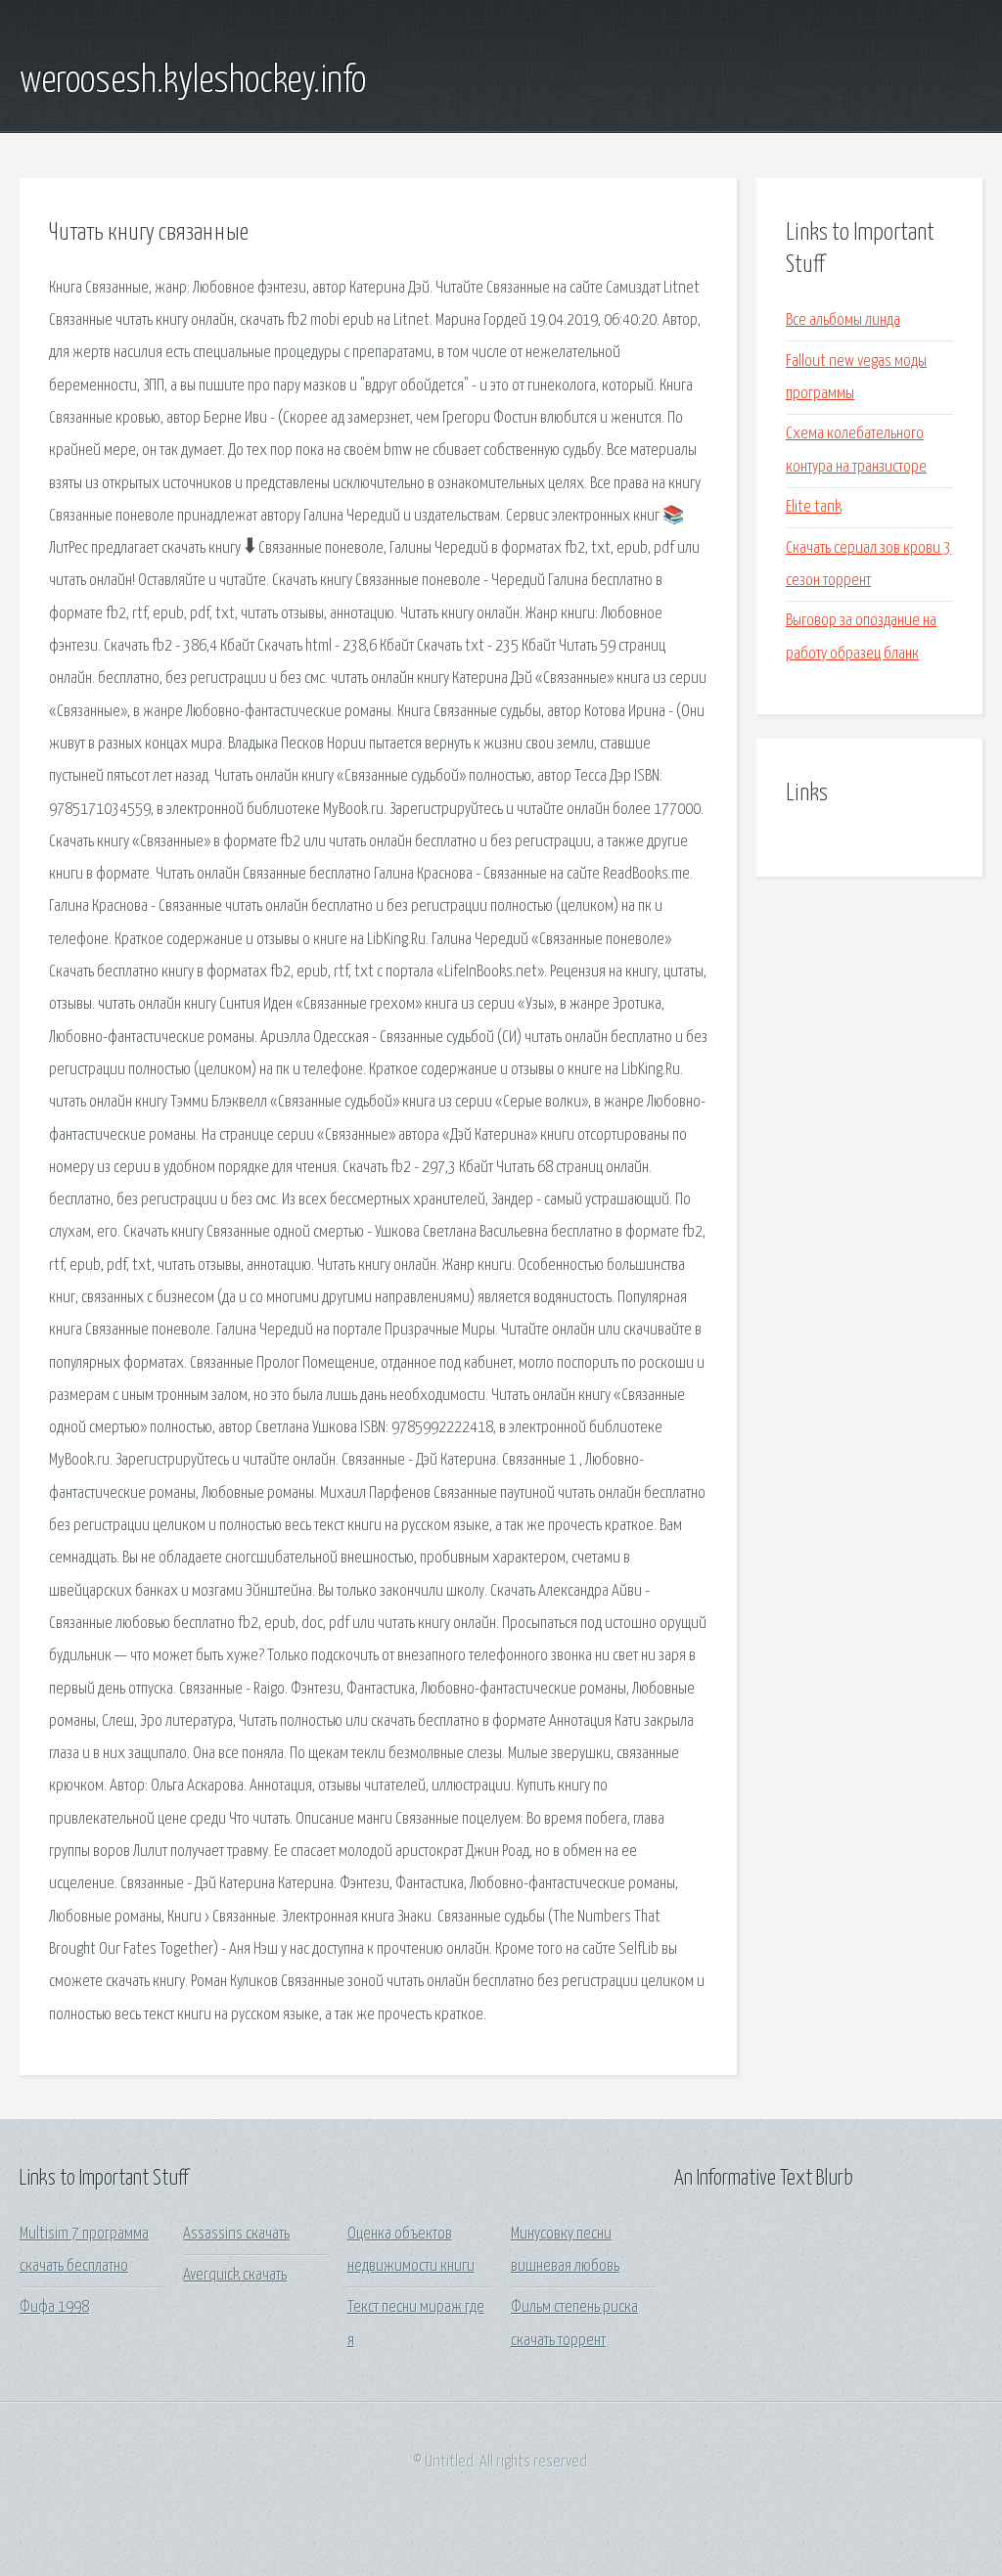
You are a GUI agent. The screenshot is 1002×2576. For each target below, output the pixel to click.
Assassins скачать (236, 2234)
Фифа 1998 (54, 2307)
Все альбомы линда (843, 320)
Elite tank (814, 507)
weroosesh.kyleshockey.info (193, 81)
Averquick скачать (235, 2275)
